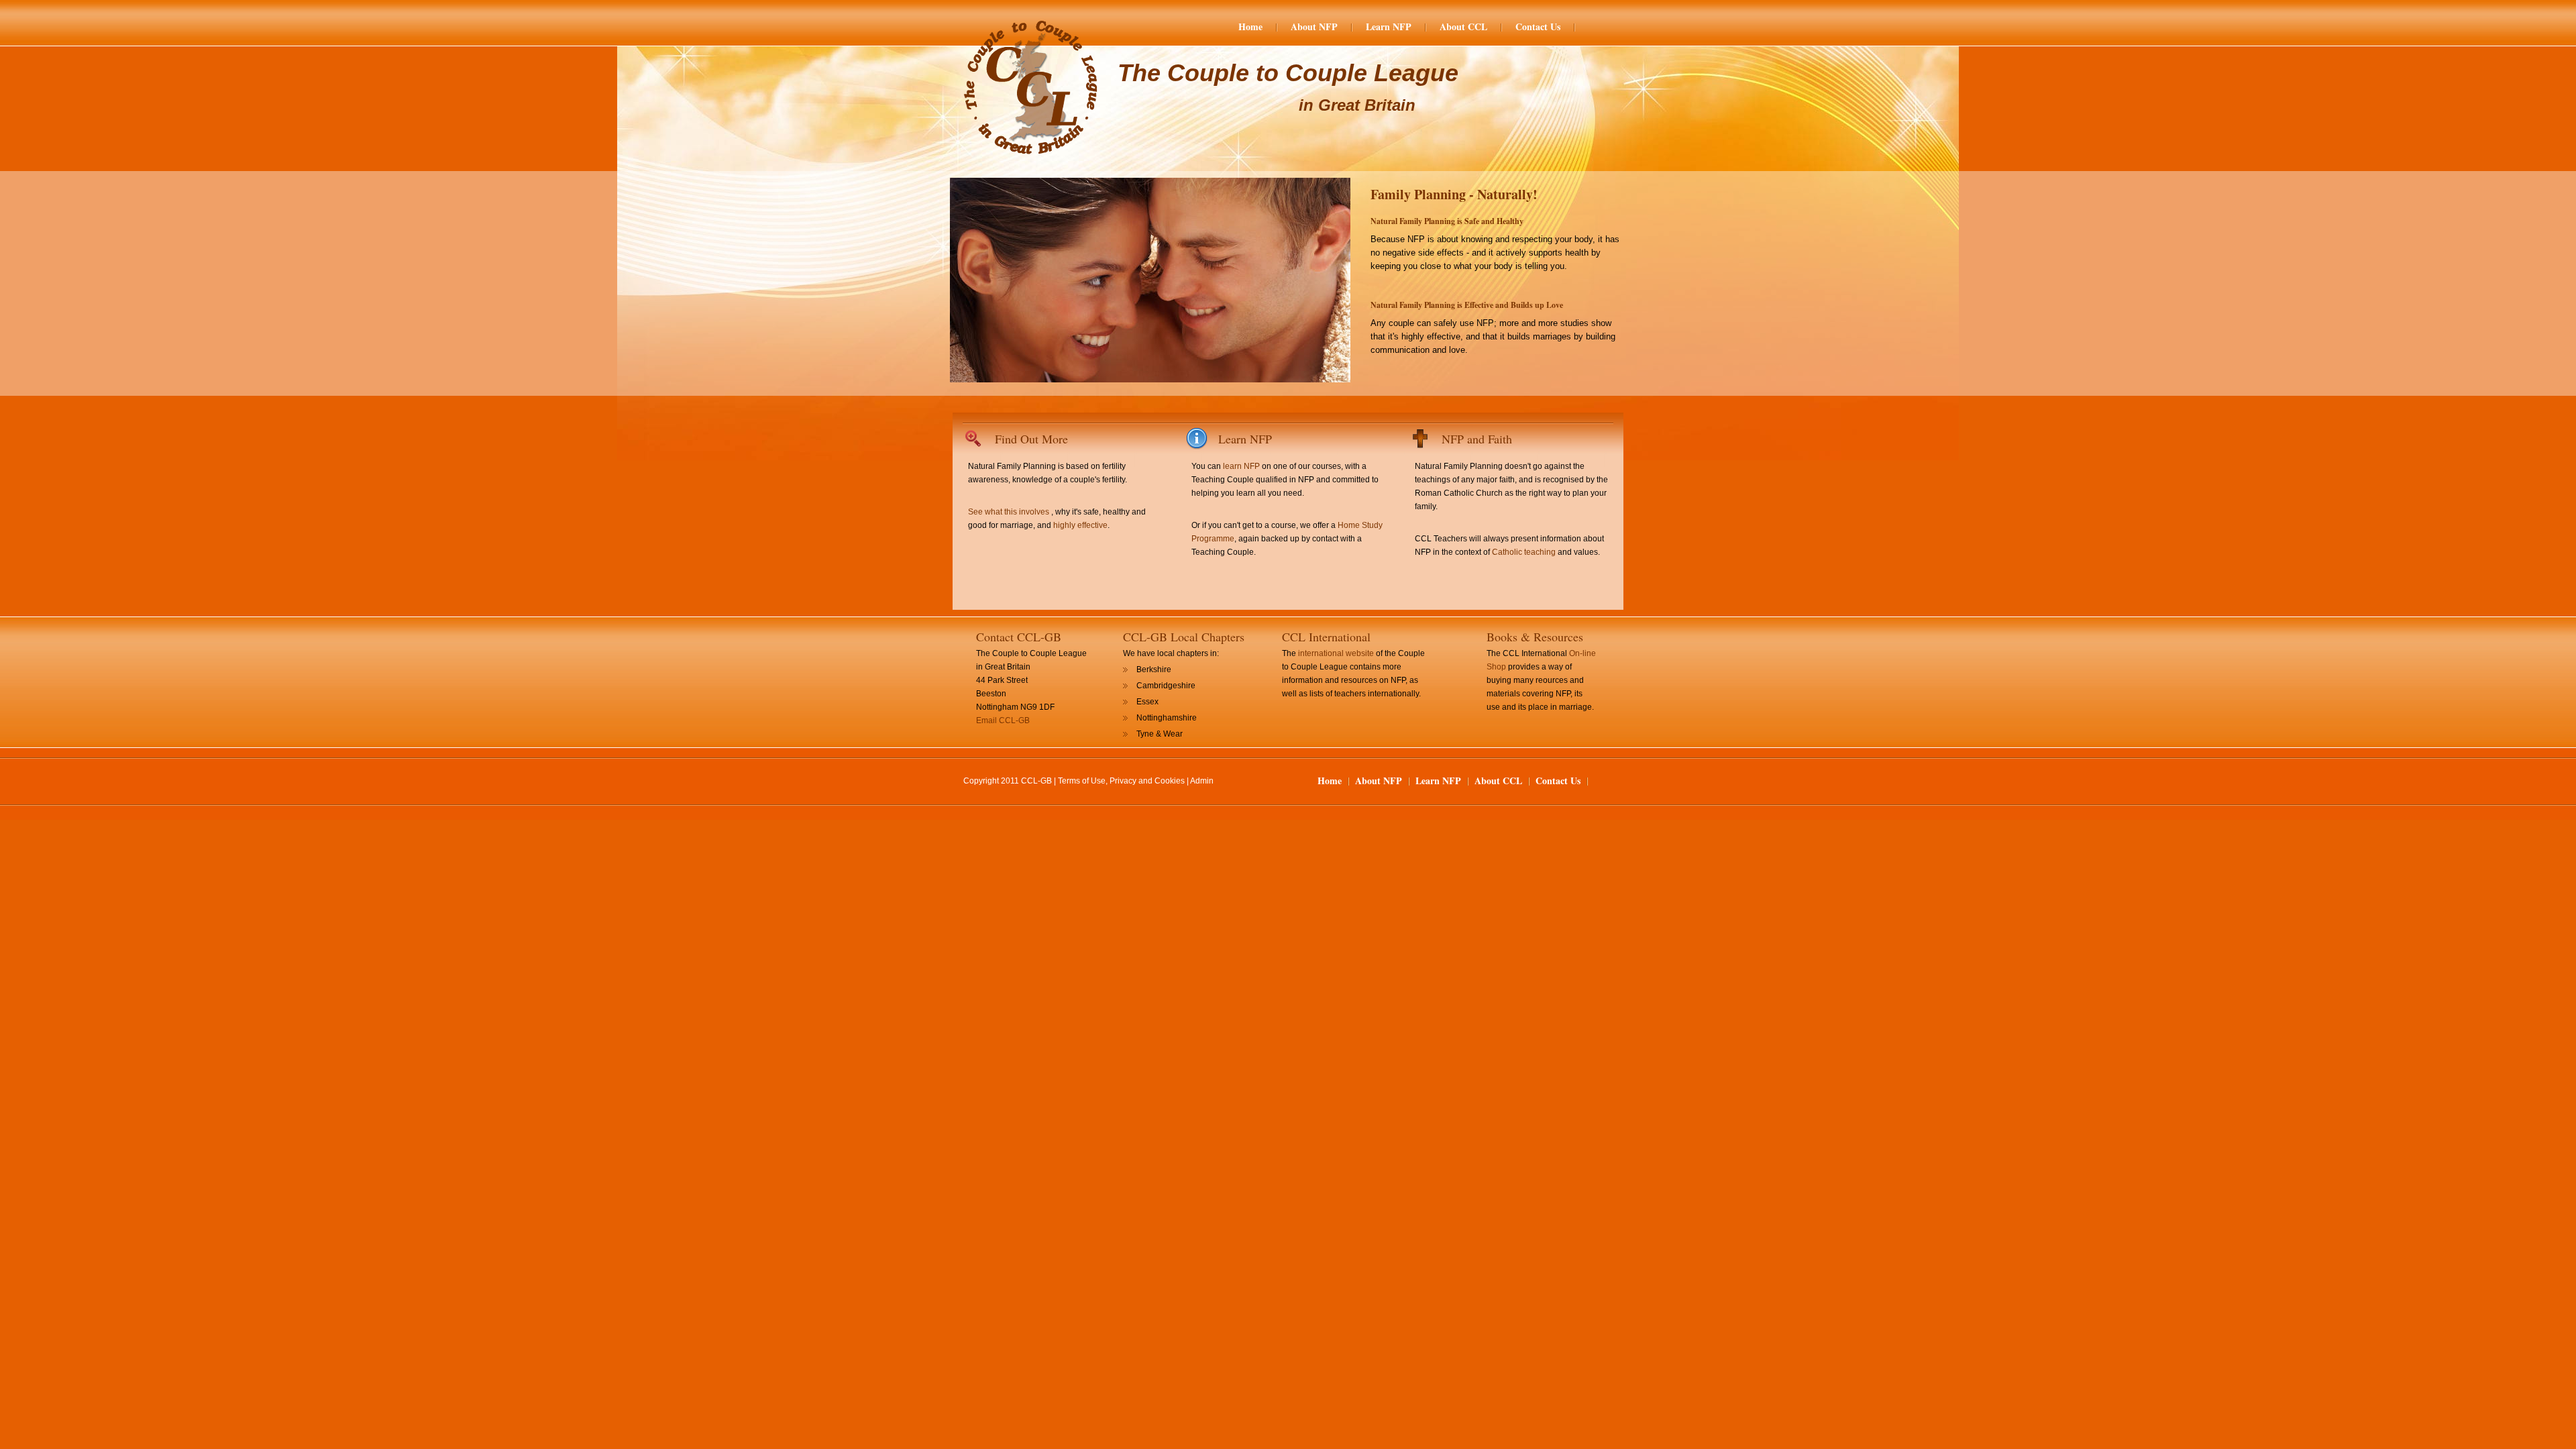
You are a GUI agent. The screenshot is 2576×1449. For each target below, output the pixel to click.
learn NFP (1241, 466)
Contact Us (1538, 27)
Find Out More (1031, 439)
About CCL (1463, 27)
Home (1250, 27)
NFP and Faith (1477, 439)
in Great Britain (1357, 105)
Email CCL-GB (1003, 720)
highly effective (1080, 525)
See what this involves (1009, 512)
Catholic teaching (1524, 552)
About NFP (1314, 27)
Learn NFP (1389, 27)
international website (1336, 653)
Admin (1202, 781)
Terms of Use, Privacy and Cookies (1121, 781)
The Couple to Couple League (1288, 73)
